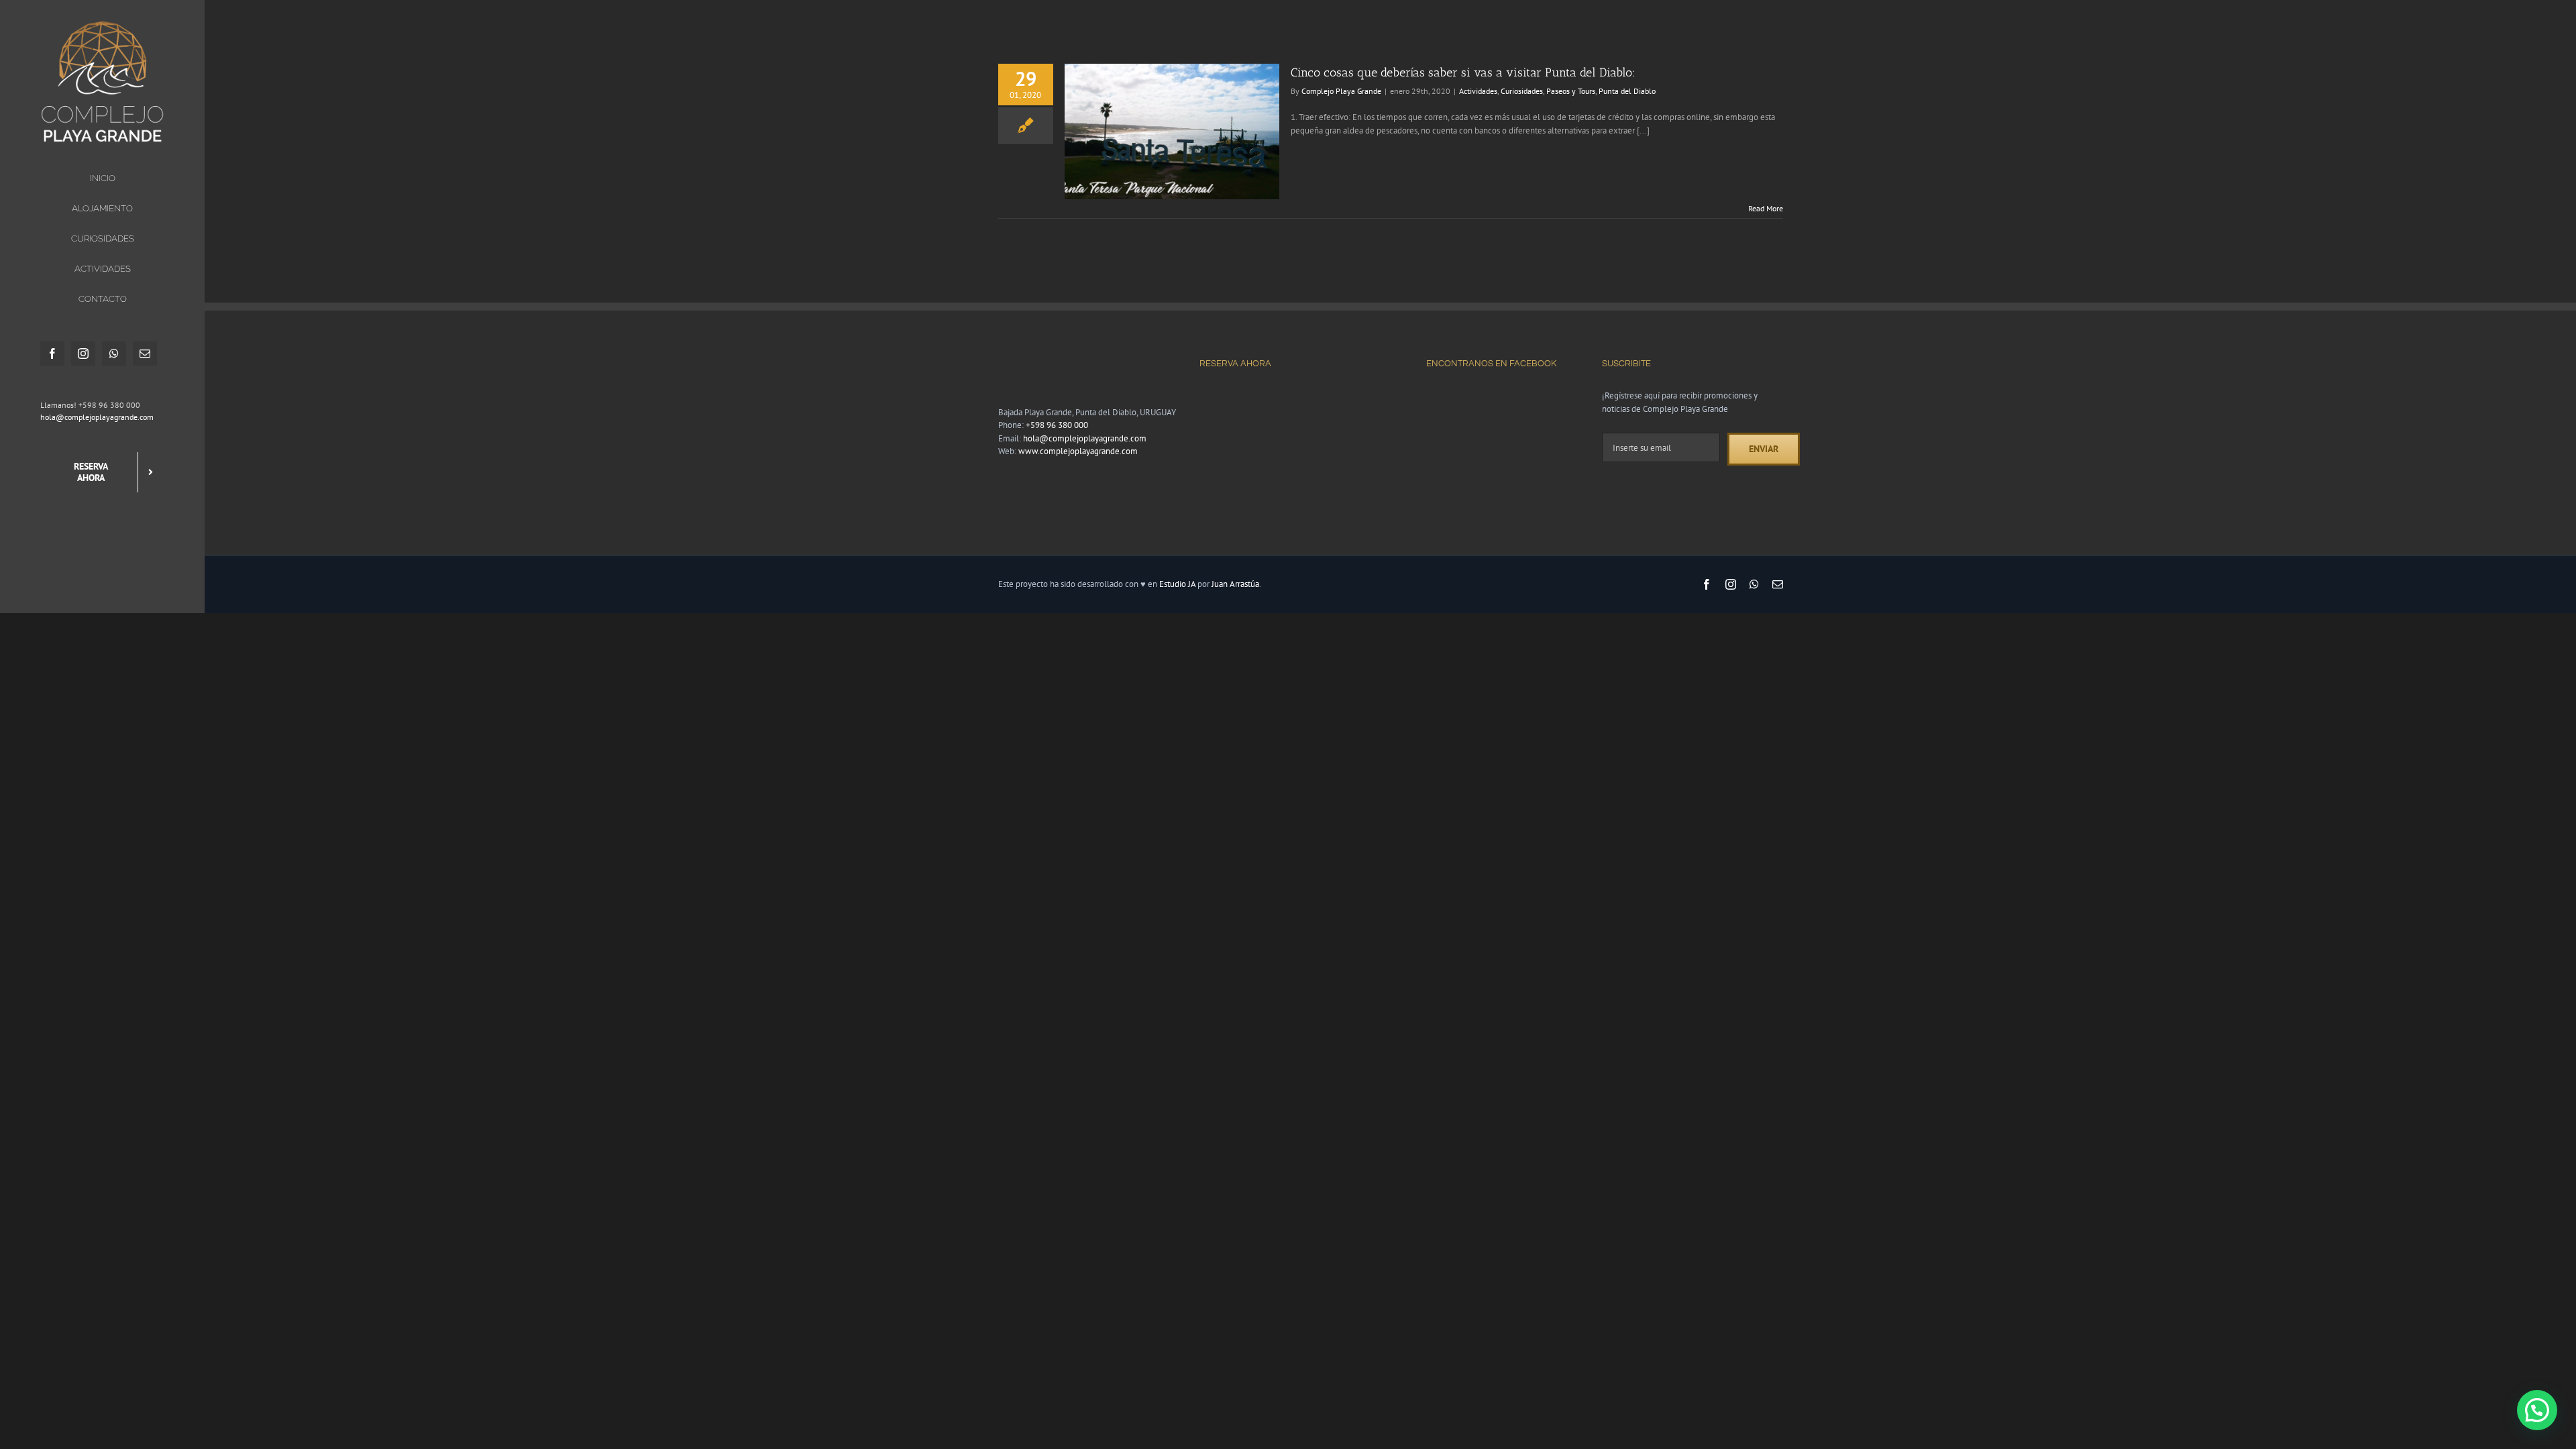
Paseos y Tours (1571, 91)
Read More (1766, 208)
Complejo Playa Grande (1341, 91)
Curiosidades (1522, 91)
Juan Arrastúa (1235, 584)
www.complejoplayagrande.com (1078, 451)
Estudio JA (1177, 584)
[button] (2537, 1410)
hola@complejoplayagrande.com (97, 417)
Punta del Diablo (1627, 91)
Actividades (1478, 91)
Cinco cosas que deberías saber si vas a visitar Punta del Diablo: (1463, 72)
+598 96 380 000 (1057, 425)
